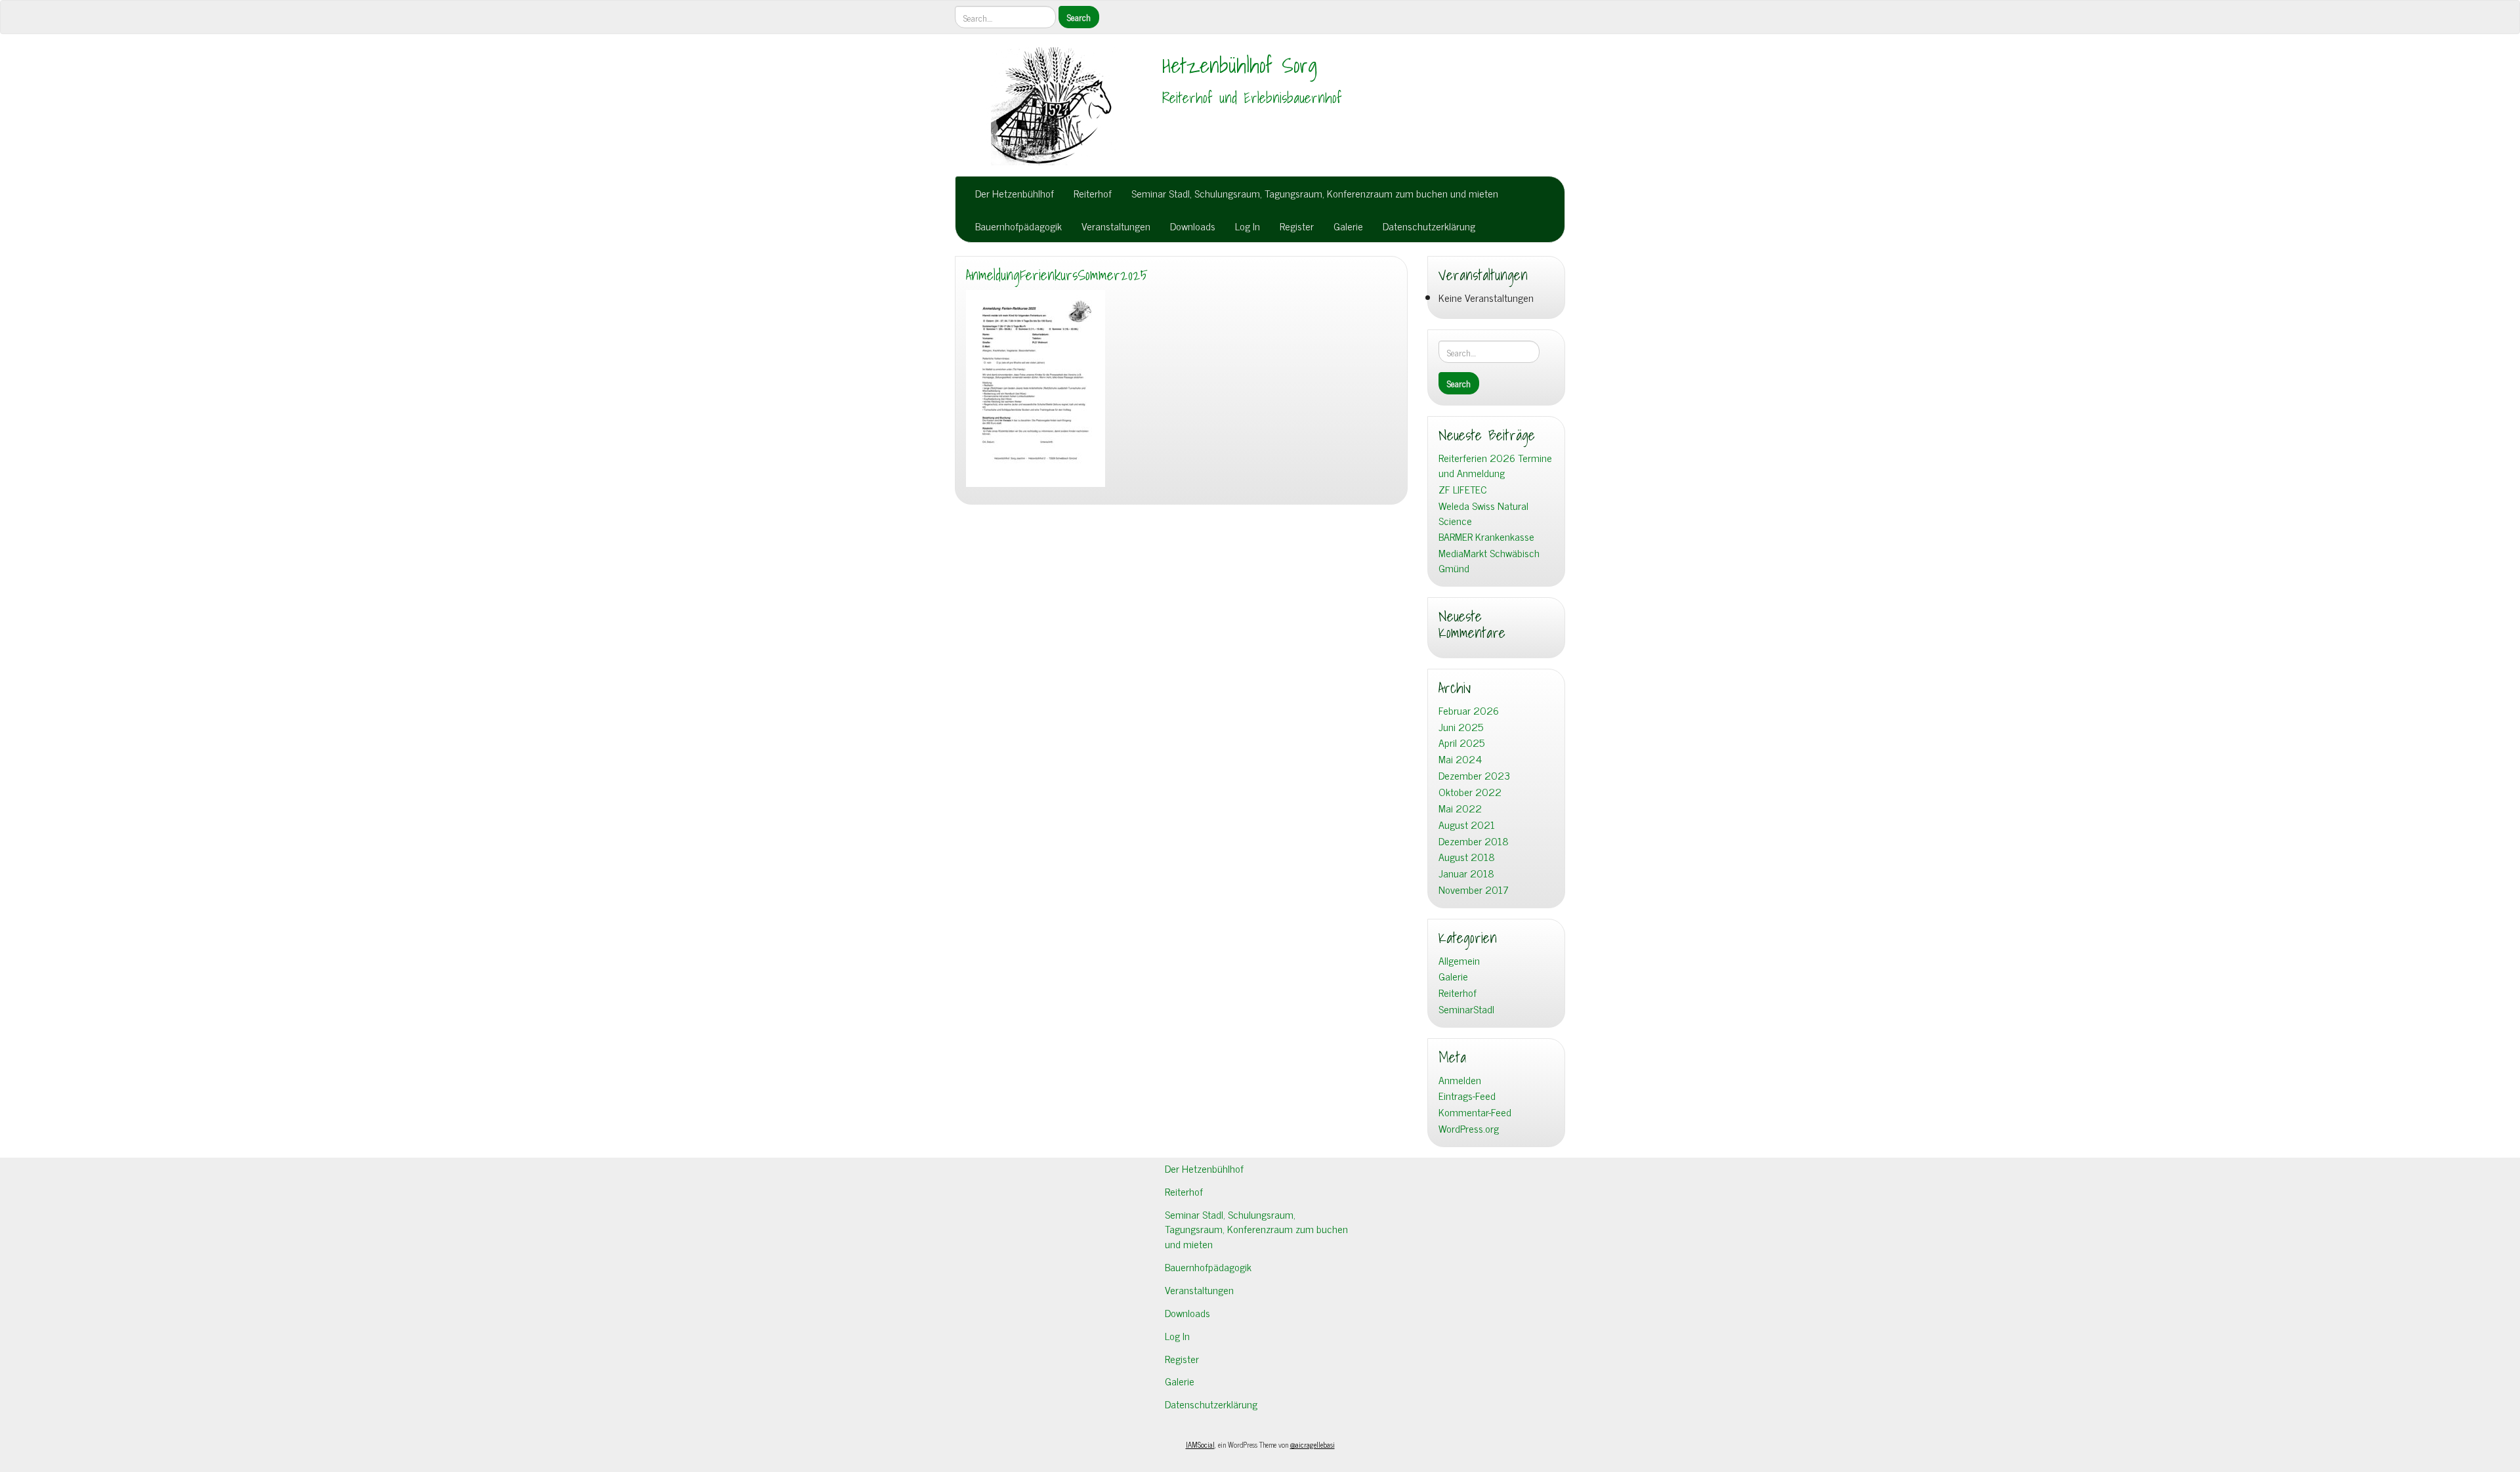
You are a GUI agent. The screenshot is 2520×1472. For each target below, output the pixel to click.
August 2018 (1467, 857)
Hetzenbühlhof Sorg (1240, 65)
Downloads (1193, 226)
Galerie (1348, 226)
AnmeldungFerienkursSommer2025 (1057, 275)
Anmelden (1460, 1080)
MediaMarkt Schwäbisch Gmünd (1489, 560)
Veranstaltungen (1116, 226)
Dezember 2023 (1474, 775)
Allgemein (1459, 960)
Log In (1248, 226)
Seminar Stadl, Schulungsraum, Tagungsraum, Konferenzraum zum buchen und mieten (1315, 193)
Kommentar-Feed (1475, 1112)
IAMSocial (1200, 1444)
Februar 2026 (1469, 710)
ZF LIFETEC (1463, 489)
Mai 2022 (1460, 808)
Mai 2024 (1460, 759)
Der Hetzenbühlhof (1015, 193)
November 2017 (1474, 890)
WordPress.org (1469, 1128)
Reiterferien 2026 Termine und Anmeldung (1495, 465)
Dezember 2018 (1474, 841)
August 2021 (1467, 825)
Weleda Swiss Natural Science (1483, 513)
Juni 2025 (1461, 727)
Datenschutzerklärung (1429, 226)
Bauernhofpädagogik (1018, 226)
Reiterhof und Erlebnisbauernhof (1252, 98)
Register (1297, 226)
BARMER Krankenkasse (1486, 536)
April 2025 (1461, 743)
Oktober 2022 (1470, 792)
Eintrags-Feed (1467, 1096)
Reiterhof (1093, 193)
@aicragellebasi (1312, 1444)
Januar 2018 (1466, 873)
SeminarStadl (1466, 1009)
